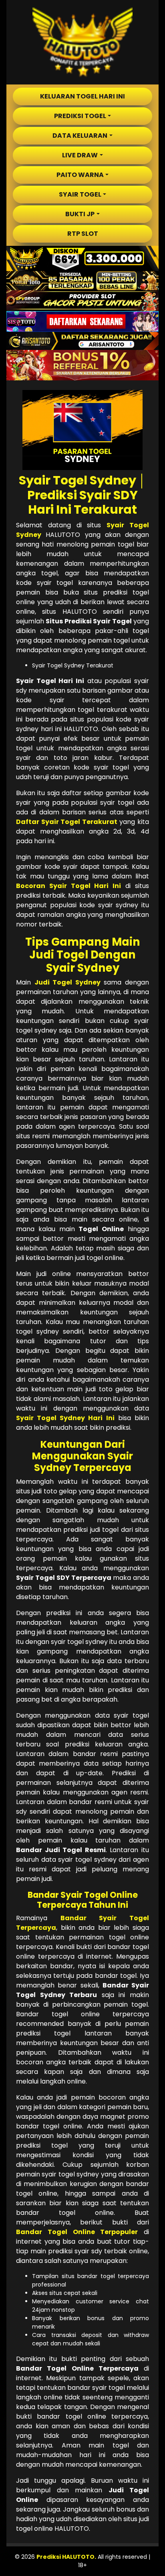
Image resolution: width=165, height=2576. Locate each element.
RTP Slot (83, 234)
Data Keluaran (80, 136)
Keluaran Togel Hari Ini (82, 96)
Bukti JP (80, 214)
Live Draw (80, 155)
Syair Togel (80, 194)
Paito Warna (80, 175)
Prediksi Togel (80, 116)
